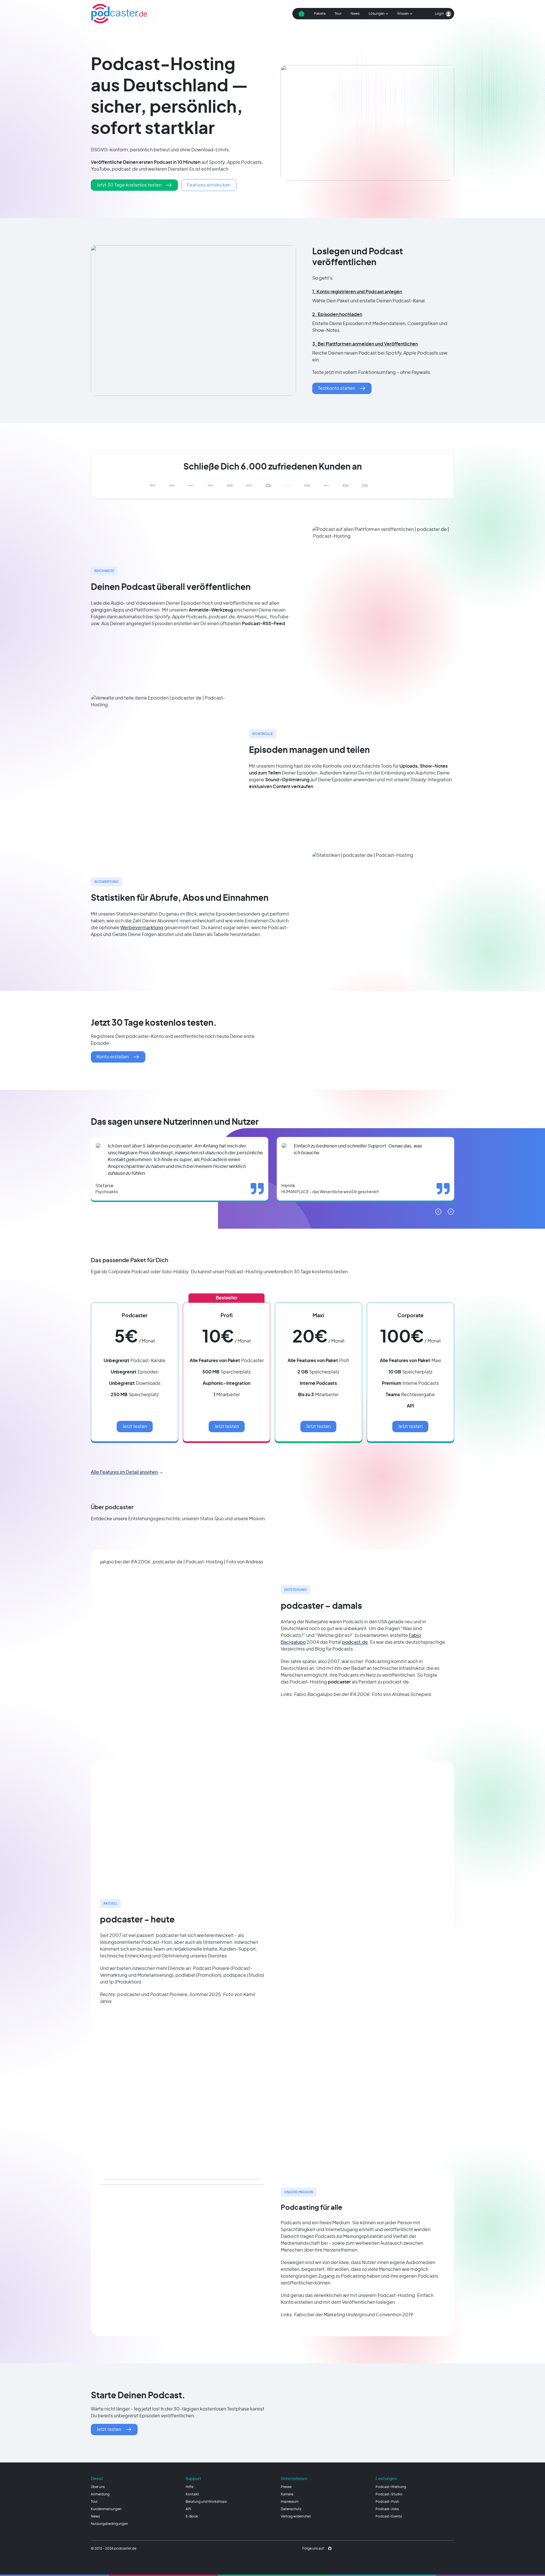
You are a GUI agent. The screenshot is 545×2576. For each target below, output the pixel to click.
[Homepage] (119, 14)
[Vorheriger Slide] (438, 1212)
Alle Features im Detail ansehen (124, 1472)
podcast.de (355, 1642)
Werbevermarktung (142, 928)
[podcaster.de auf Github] (330, 2548)
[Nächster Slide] (451, 1212)
